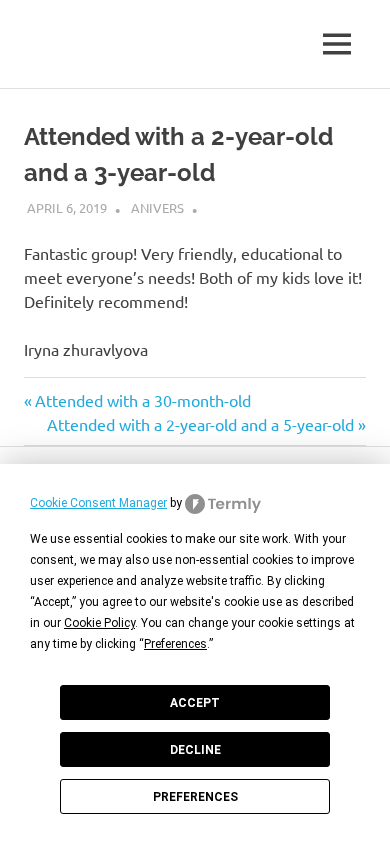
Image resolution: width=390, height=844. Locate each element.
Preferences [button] (175, 644)
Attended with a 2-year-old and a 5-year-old (200, 424)
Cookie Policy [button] (99, 623)
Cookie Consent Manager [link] (98, 503)
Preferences (195, 797)
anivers (157, 207)
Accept (195, 703)
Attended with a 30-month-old (142, 400)
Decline (195, 750)
